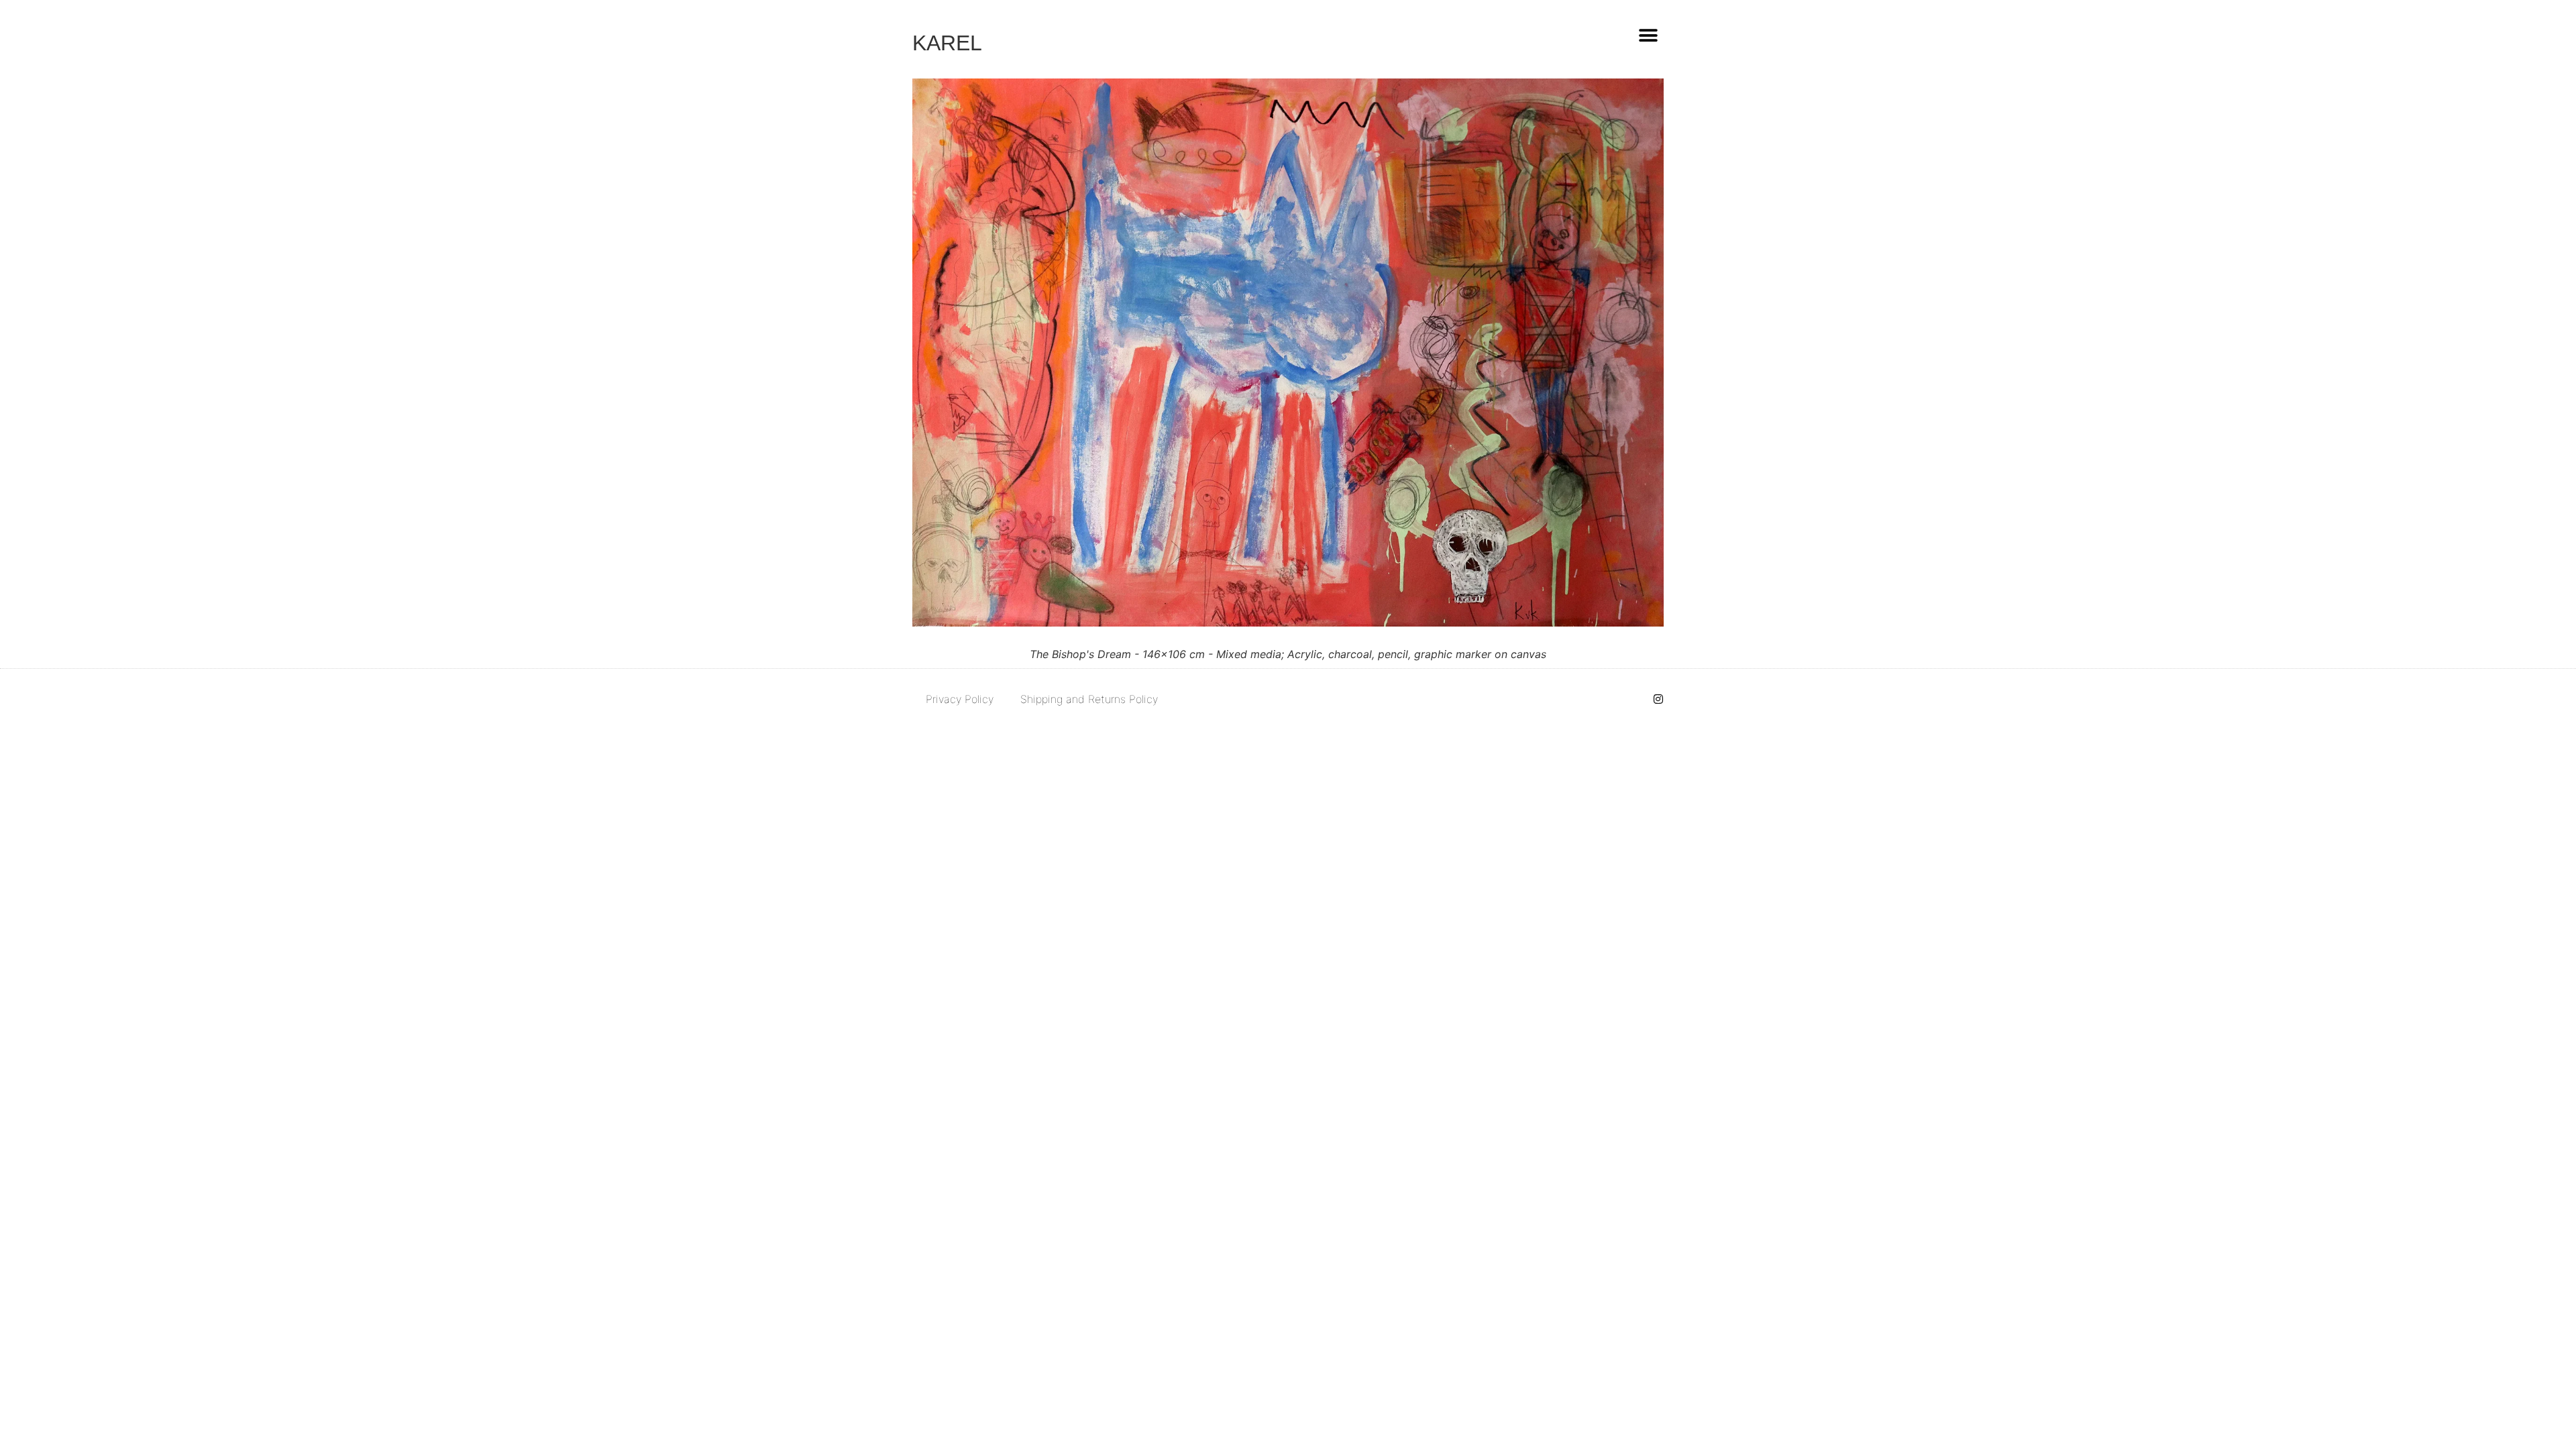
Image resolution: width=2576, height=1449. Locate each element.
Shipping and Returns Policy (1089, 699)
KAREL (947, 43)
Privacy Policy (960, 699)
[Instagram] (1658, 699)
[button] (1648, 35)
